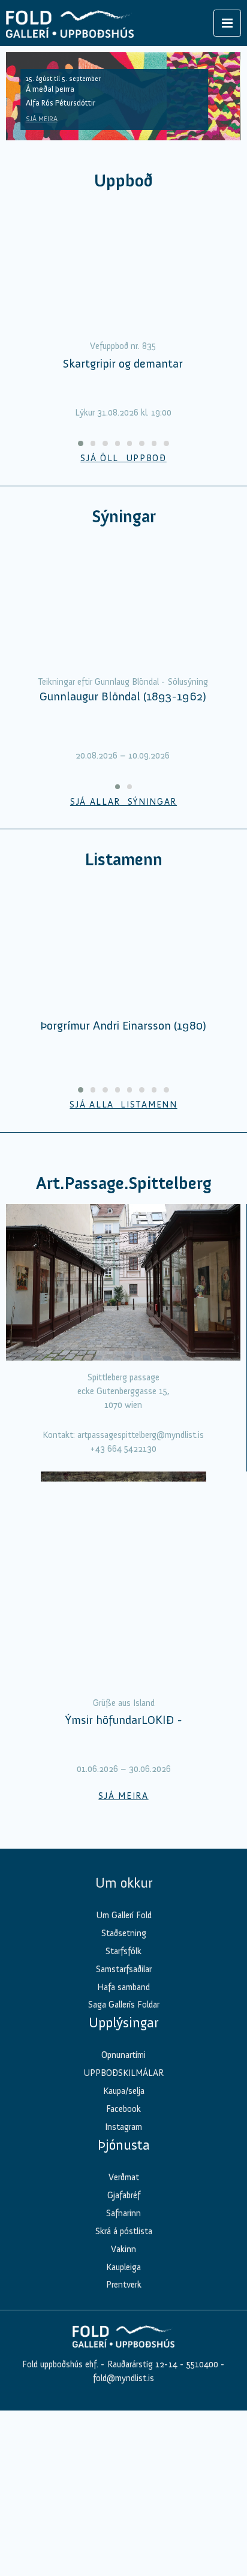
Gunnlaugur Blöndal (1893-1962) (123, 712)
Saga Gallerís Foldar (124, 2021)
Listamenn (123, 876)
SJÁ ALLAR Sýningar (123, 817)
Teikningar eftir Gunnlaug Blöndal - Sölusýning (123, 697)
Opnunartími (123, 2071)
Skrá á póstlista (124, 2247)
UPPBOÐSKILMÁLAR (123, 2089)
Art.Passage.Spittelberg (124, 1199)
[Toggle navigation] (227, 23)
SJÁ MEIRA (42, 119)
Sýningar (124, 532)
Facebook (123, 2125)
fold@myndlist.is (123, 2394)
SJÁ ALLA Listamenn (123, 1121)
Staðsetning (124, 1949)
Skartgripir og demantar (123, 379)
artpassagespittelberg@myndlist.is (141, 1451)
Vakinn (123, 2265)
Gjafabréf (124, 2211)
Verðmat (124, 2193)
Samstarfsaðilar (124, 1985)
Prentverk (124, 2301)
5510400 (202, 2380)
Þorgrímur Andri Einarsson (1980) (123, 1042)
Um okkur (124, 1898)
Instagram (123, 2142)
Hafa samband (123, 2003)
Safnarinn (123, 2229)
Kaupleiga (123, 2283)
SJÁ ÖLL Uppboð (123, 474)
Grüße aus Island (124, 1719)
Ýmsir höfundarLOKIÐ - (124, 1736)
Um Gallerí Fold (124, 1931)
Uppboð (123, 181)
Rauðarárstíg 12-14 (141, 2380)
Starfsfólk (123, 1967)
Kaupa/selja (124, 2107)
